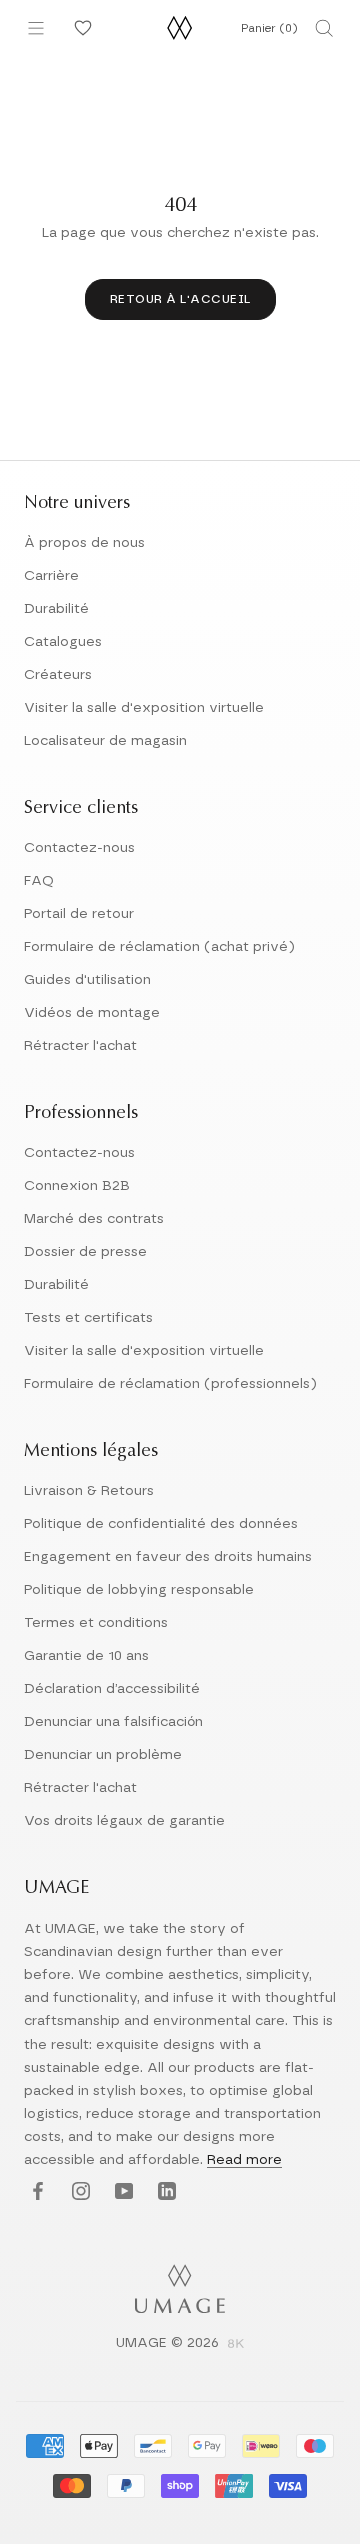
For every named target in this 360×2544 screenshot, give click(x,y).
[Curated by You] (80, 28)
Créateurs (58, 675)
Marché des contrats (94, 1219)
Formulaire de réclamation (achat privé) (159, 947)
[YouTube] (121, 2192)
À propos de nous (84, 543)
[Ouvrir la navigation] (36, 28)
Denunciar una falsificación (113, 1722)
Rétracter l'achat (80, 1046)
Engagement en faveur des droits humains (168, 1557)
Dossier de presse (85, 1252)
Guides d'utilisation (87, 980)
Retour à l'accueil (180, 299)
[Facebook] (35, 2192)
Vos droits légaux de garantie (124, 1821)
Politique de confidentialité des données (161, 1524)
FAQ (39, 881)
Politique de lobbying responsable (139, 1590)
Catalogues (63, 642)
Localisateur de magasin (105, 741)
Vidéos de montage (92, 1013)
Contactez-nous (79, 848)
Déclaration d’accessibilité (112, 1689)
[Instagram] (78, 2192)
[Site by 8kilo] (236, 2345)
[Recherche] (324, 28)
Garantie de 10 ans (86, 1656)
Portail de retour (79, 914)
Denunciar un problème (103, 1755)
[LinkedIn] (164, 2192)
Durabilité (56, 609)
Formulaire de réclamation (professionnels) (170, 1384)
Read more (244, 2160)
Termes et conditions (96, 1623)
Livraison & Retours (89, 1491)
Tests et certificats (88, 1318)
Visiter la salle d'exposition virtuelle (144, 708)
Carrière (51, 576)
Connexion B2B (77, 1186)
